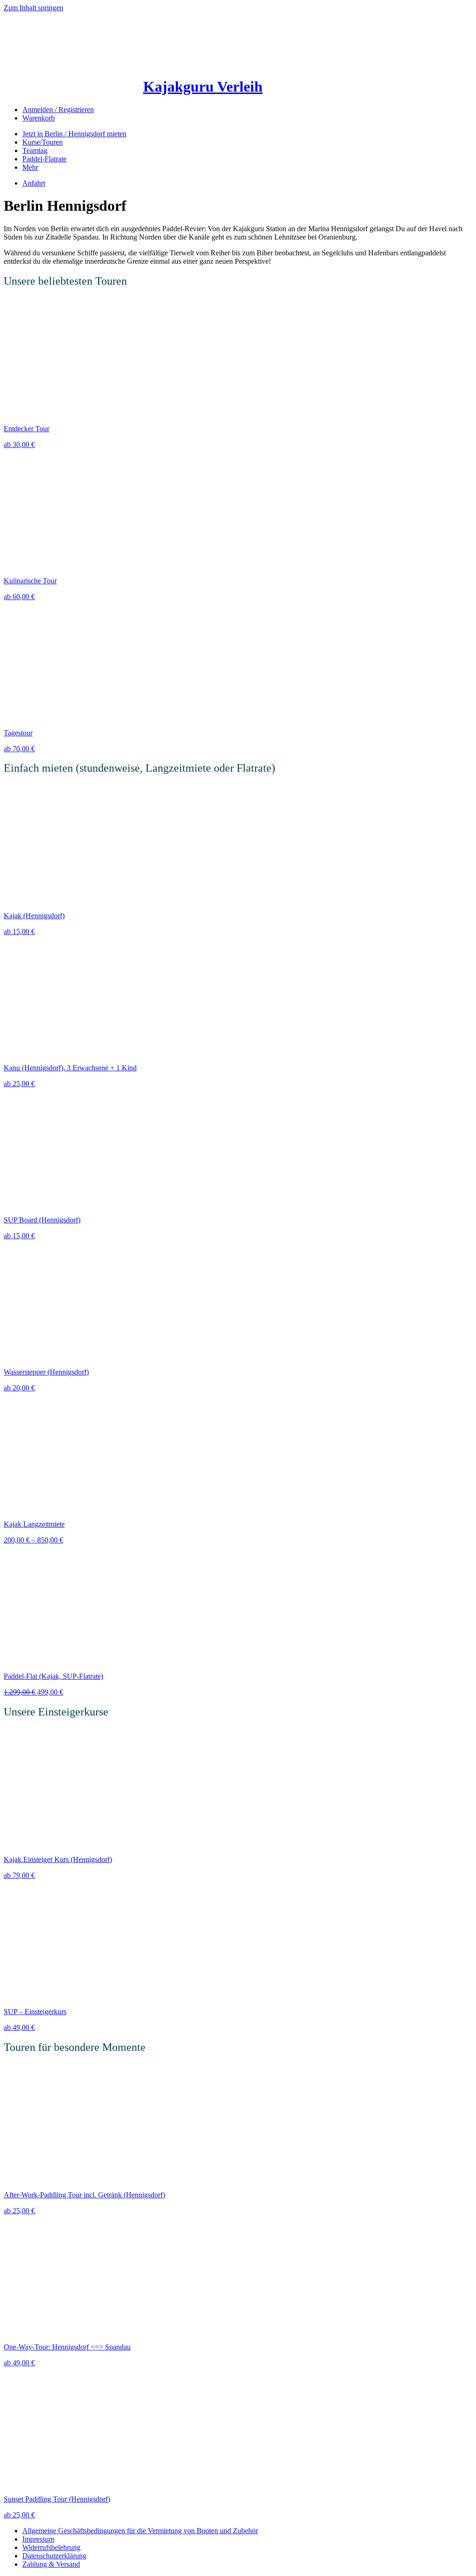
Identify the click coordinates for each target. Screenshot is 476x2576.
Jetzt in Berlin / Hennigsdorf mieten (74, 134)
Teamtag (35, 150)
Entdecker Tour (26, 429)
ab (19, 444)
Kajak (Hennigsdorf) (34, 916)
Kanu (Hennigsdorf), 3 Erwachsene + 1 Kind (70, 1068)
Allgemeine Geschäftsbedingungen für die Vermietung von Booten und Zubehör (140, 2531)
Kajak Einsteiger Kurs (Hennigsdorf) (58, 1859)
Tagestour (18, 733)
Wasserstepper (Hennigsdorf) (46, 1372)
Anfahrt (34, 183)
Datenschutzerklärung (54, 2556)
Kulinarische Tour (30, 581)
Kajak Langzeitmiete (34, 1524)
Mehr (30, 167)
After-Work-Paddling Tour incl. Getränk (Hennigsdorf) (84, 2195)
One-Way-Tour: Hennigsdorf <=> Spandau (67, 2347)
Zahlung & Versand (51, 2564)
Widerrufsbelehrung (51, 2547)
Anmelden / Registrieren (58, 110)
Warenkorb (39, 118)
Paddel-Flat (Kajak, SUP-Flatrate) (53, 1676)
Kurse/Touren (43, 142)
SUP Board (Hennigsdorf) (42, 1220)
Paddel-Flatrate (44, 159)
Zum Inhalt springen (33, 8)
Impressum (38, 2539)
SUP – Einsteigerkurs (35, 2012)
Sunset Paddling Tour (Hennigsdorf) (57, 2499)
